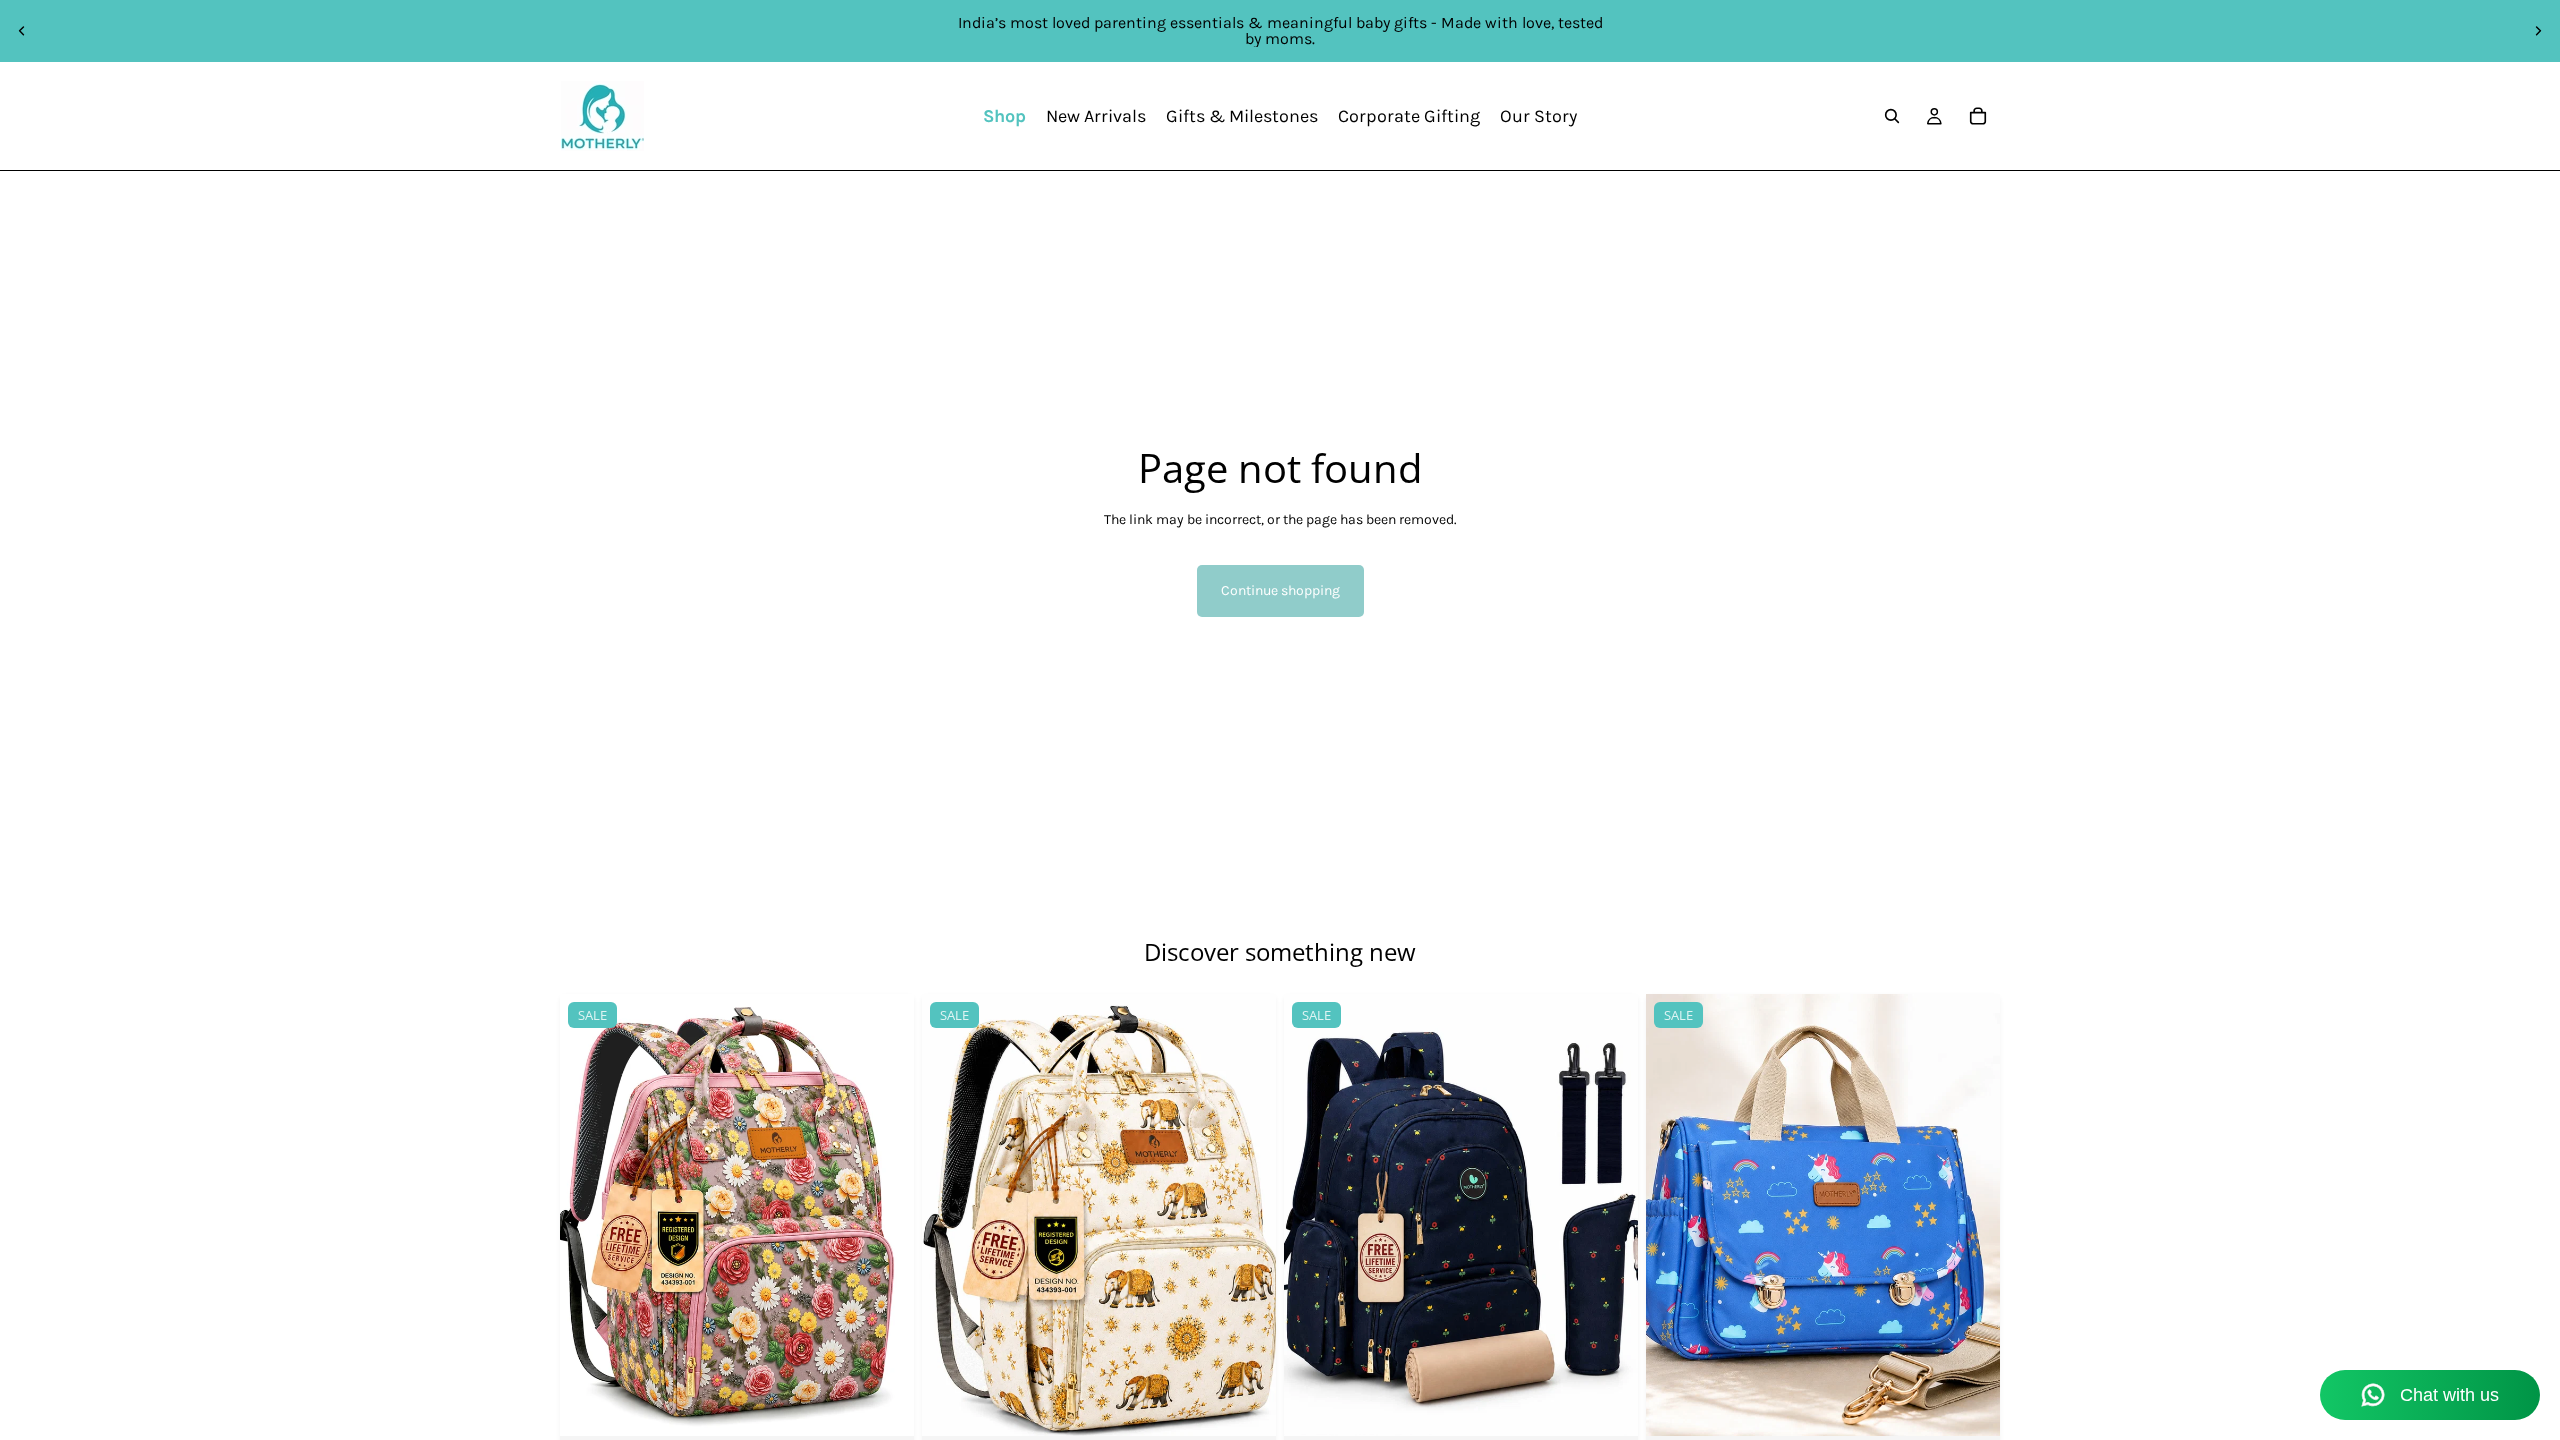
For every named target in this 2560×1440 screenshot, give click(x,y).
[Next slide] (2538, 31)
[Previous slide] (22, 31)
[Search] (1892, 116)
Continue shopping (1280, 590)
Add (1262, 1405)
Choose (900, 1405)
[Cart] (1978, 116)
